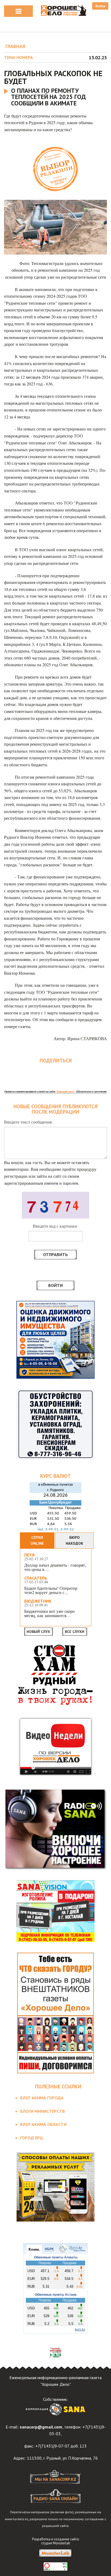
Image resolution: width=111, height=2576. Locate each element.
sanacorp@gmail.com (41, 2427)
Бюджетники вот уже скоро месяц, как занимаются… (49, 1613)
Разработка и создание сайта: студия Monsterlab (56, 2541)
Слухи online (37, 1540)
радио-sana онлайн (55, 2498)
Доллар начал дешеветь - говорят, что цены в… (55, 1567)
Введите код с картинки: (55, 1226)
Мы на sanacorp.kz (55, 2479)
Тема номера (18, 57)
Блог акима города (42, 2098)
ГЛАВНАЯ (15, 46)
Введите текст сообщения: (28, 1122)
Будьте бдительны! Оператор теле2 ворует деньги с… (51, 1590)
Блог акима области (43, 2124)
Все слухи (75, 1632)
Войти (100, 6)
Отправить (55, 1254)
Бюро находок (74, 1540)
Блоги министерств (43, 2111)
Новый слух (38, 1632)
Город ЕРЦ (32, 2138)
